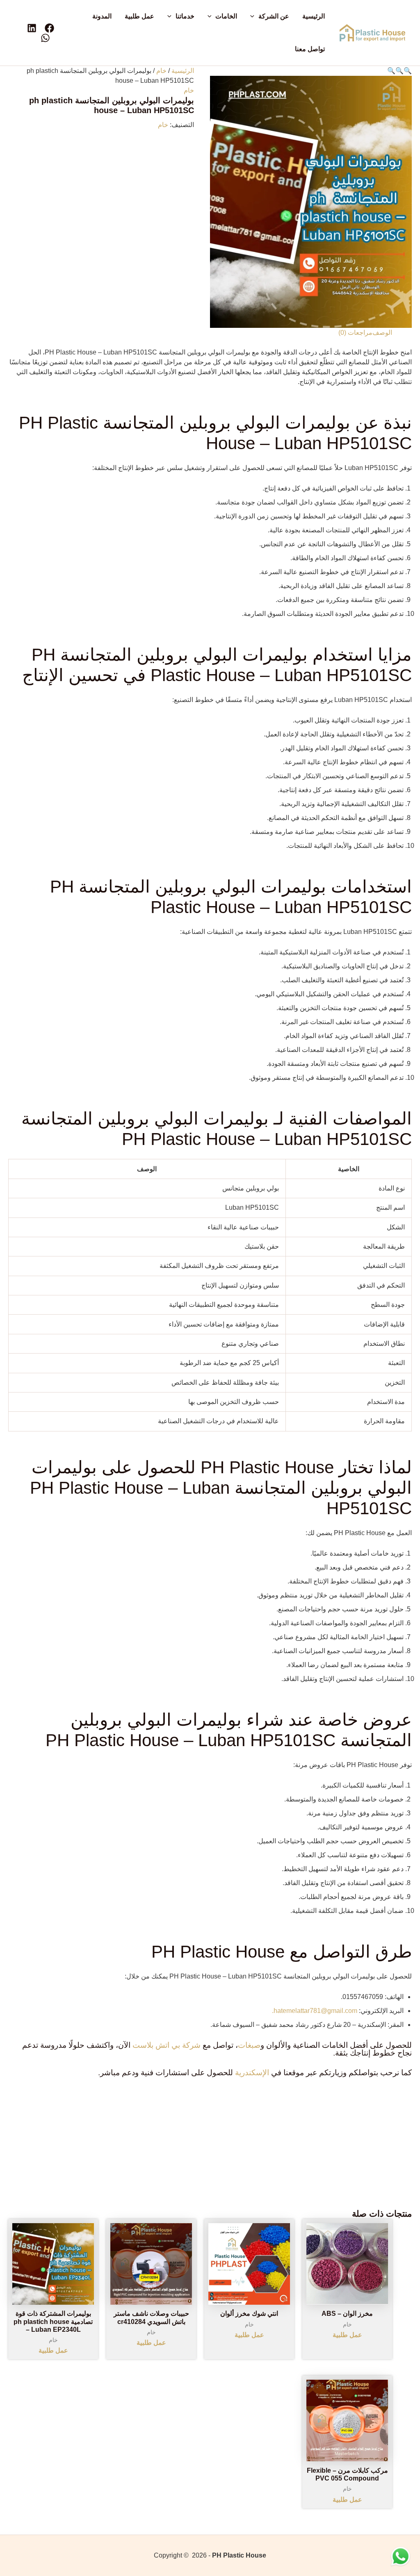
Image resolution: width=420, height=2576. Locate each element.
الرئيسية (314, 16)
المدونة (102, 16)
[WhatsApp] (45, 38)
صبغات (249, 2045)
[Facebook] (49, 28)
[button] (254, 16)
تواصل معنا (310, 49)
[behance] (32, 28)
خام (161, 71)
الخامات (226, 16)
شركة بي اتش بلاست (167, 2045)
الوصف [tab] (382, 333)
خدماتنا (185, 16)
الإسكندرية (252, 2073)
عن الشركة (274, 16)
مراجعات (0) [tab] (355, 333)
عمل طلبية (139, 16)
